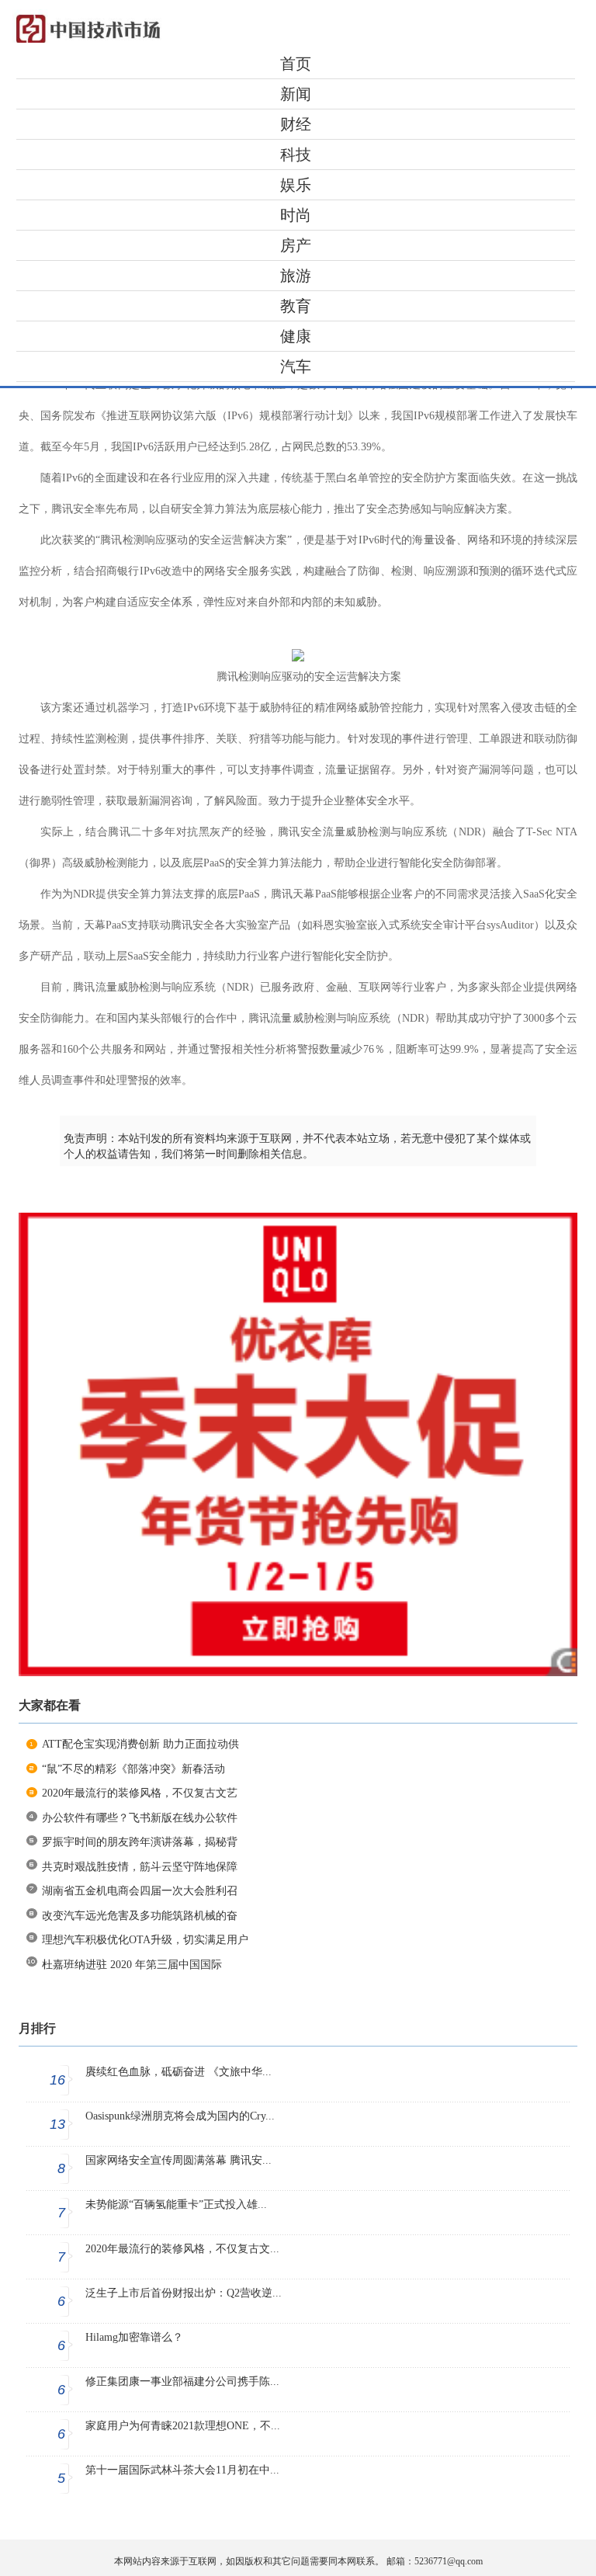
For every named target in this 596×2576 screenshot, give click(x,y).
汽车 (296, 366)
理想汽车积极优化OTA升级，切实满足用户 (145, 1940)
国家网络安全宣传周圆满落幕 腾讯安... (178, 2160)
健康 (296, 336)
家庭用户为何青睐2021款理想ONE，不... (183, 2426)
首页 (296, 64)
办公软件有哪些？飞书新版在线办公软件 (140, 1818)
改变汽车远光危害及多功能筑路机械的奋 (140, 1916)
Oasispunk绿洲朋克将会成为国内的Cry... (180, 2116)
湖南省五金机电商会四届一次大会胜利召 (140, 1891)
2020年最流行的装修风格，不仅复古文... (182, 2249)
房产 (296, 245)
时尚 (296, 215)
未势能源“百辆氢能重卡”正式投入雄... (176, 2205)
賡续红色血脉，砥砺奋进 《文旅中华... (178, 2072)
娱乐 (296, 185)
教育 (296, 306)
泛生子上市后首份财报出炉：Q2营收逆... (184, 2293)
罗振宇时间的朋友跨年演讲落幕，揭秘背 (140, 1842)
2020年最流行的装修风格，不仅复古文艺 (140, 1793)
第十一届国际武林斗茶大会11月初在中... (182, 2470)
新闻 (296, 94)
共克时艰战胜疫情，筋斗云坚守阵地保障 (140, 1867)
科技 (296, 154)
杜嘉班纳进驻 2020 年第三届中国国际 (132, 1965)
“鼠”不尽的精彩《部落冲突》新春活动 (133, 1769)
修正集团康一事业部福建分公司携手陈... (182, 2382)
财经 (296, 124)
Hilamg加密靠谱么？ (134, 2337)
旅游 (296, 276)
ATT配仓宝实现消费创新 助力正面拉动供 (140, 1744)
